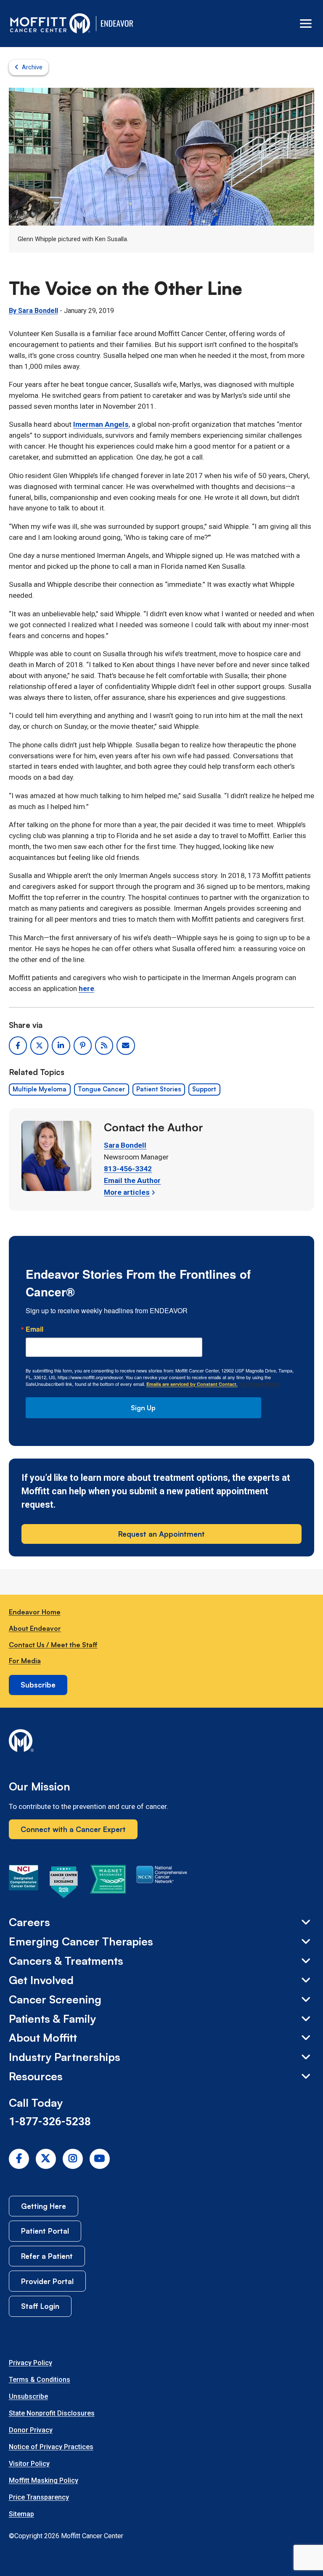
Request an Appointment (161, 1534)
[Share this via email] (126, 1045)
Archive (32, 67)
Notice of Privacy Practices (51, 2447)
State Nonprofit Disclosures (52, 2413)
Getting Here (44, 2206)
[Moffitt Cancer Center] (50, 24)
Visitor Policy (29, 2464)
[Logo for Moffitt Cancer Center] (162, 1742)
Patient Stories (159, 1089)
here (86, 988)
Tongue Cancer (101, 1089)
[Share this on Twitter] (39, 1045)
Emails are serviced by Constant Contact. (192, 1384)
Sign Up (143, 1408)
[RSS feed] (104, 1045)
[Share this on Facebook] (18, 1045)
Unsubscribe (28, 2396)
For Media (25, 1661)
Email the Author (132, 1180)
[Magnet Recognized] (108, 1884)
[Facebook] (19, 2159)
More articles (127, 1192)
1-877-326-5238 (50, 2121)
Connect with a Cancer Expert (73, 1829)
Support (204, 1089)
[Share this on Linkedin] (61, 1045)
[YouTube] (100, 2159)
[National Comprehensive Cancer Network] (162, 1884)
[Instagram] (73, 2159)
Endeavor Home (35, 1612)
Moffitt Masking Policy (44, 2480)
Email (34, 1329)
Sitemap (21, 2514)
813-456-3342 (128, 1169)
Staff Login (40, 2306)
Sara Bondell (125, 1145)
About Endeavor (35, 1628)
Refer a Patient (47, 2256)
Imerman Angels (101, 424)
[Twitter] (46, 2159)
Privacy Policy (30, 2363)
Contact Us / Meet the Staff (53, 1645)
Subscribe (38, 1685)
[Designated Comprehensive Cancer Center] (24, 1884)
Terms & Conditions (40, 2380)
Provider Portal (47, 2281)
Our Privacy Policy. (259, 1384)
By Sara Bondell (33, 311)
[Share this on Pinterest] (83, 1045)
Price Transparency (39, 2497)
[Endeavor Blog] (118, 24)
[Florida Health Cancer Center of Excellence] (64, 1884)
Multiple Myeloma (40, 1089)
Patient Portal (45, 2231)
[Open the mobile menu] (306, 24)
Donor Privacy (31, 2430)
